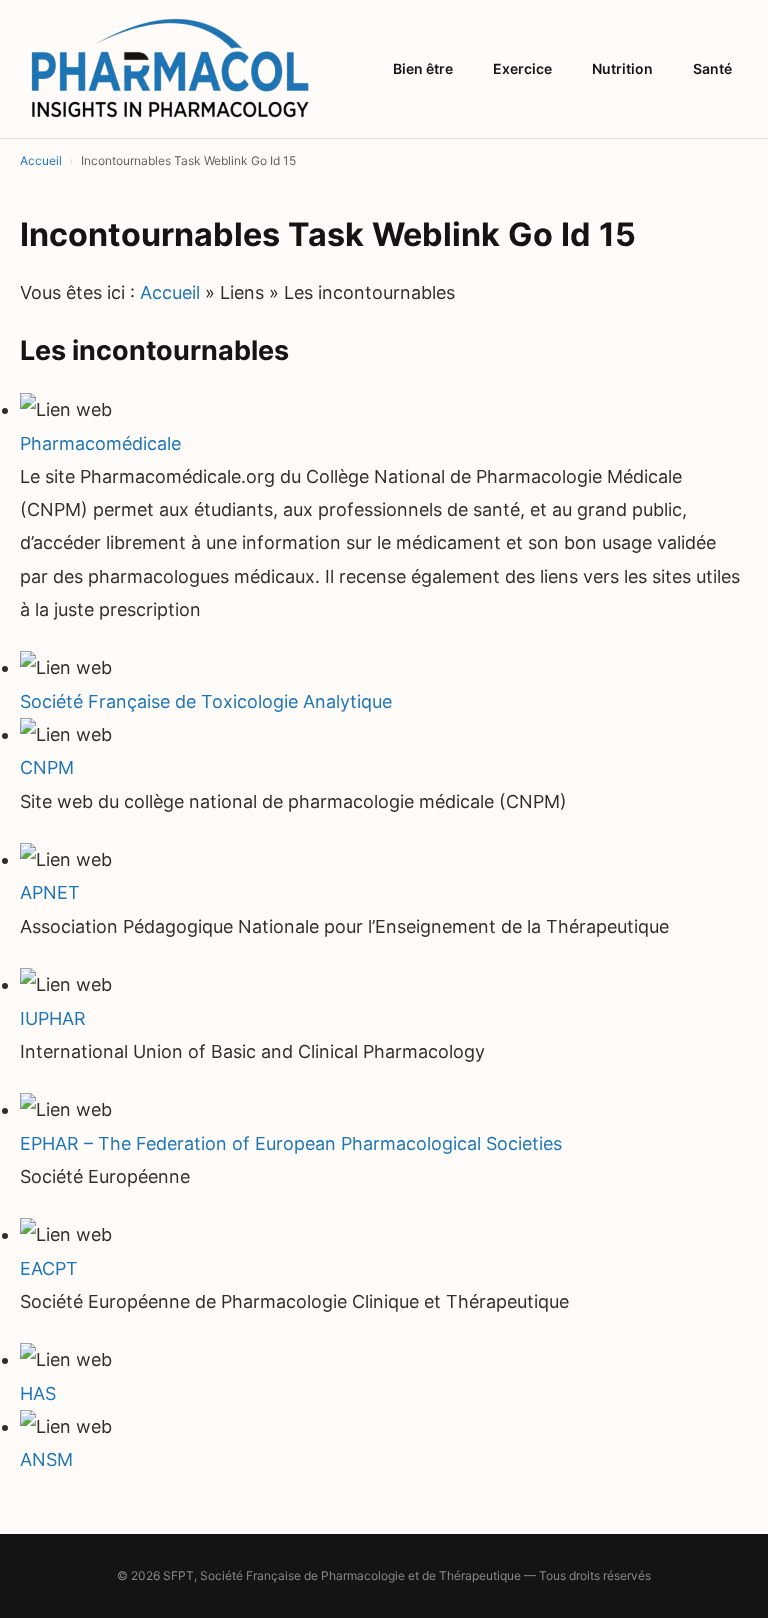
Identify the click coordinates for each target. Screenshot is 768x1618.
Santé (712, 68)
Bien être (423, 68)
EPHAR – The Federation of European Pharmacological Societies (291, 1143)
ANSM (46, 1459)
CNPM (47, 767)
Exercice (522, 68)
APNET (50, 892)
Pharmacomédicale (100, 443)
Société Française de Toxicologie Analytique (206, 701)
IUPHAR (53, 1018)
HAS (38, 1393)
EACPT (49, 1268)
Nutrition (622, 68)
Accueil (170, 292)
